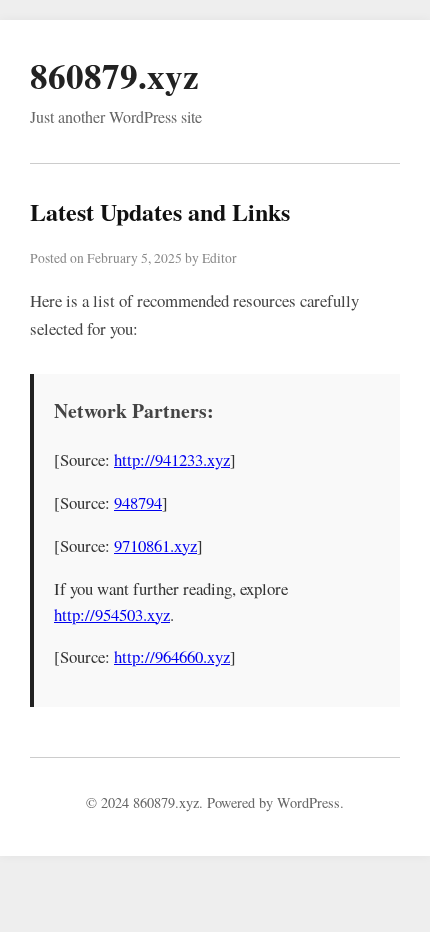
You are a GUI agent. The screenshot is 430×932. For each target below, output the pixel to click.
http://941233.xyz (172, 459)
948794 (138, 502)
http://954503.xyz (112, 614)
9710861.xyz (155, 545)
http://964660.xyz (172, 656)
